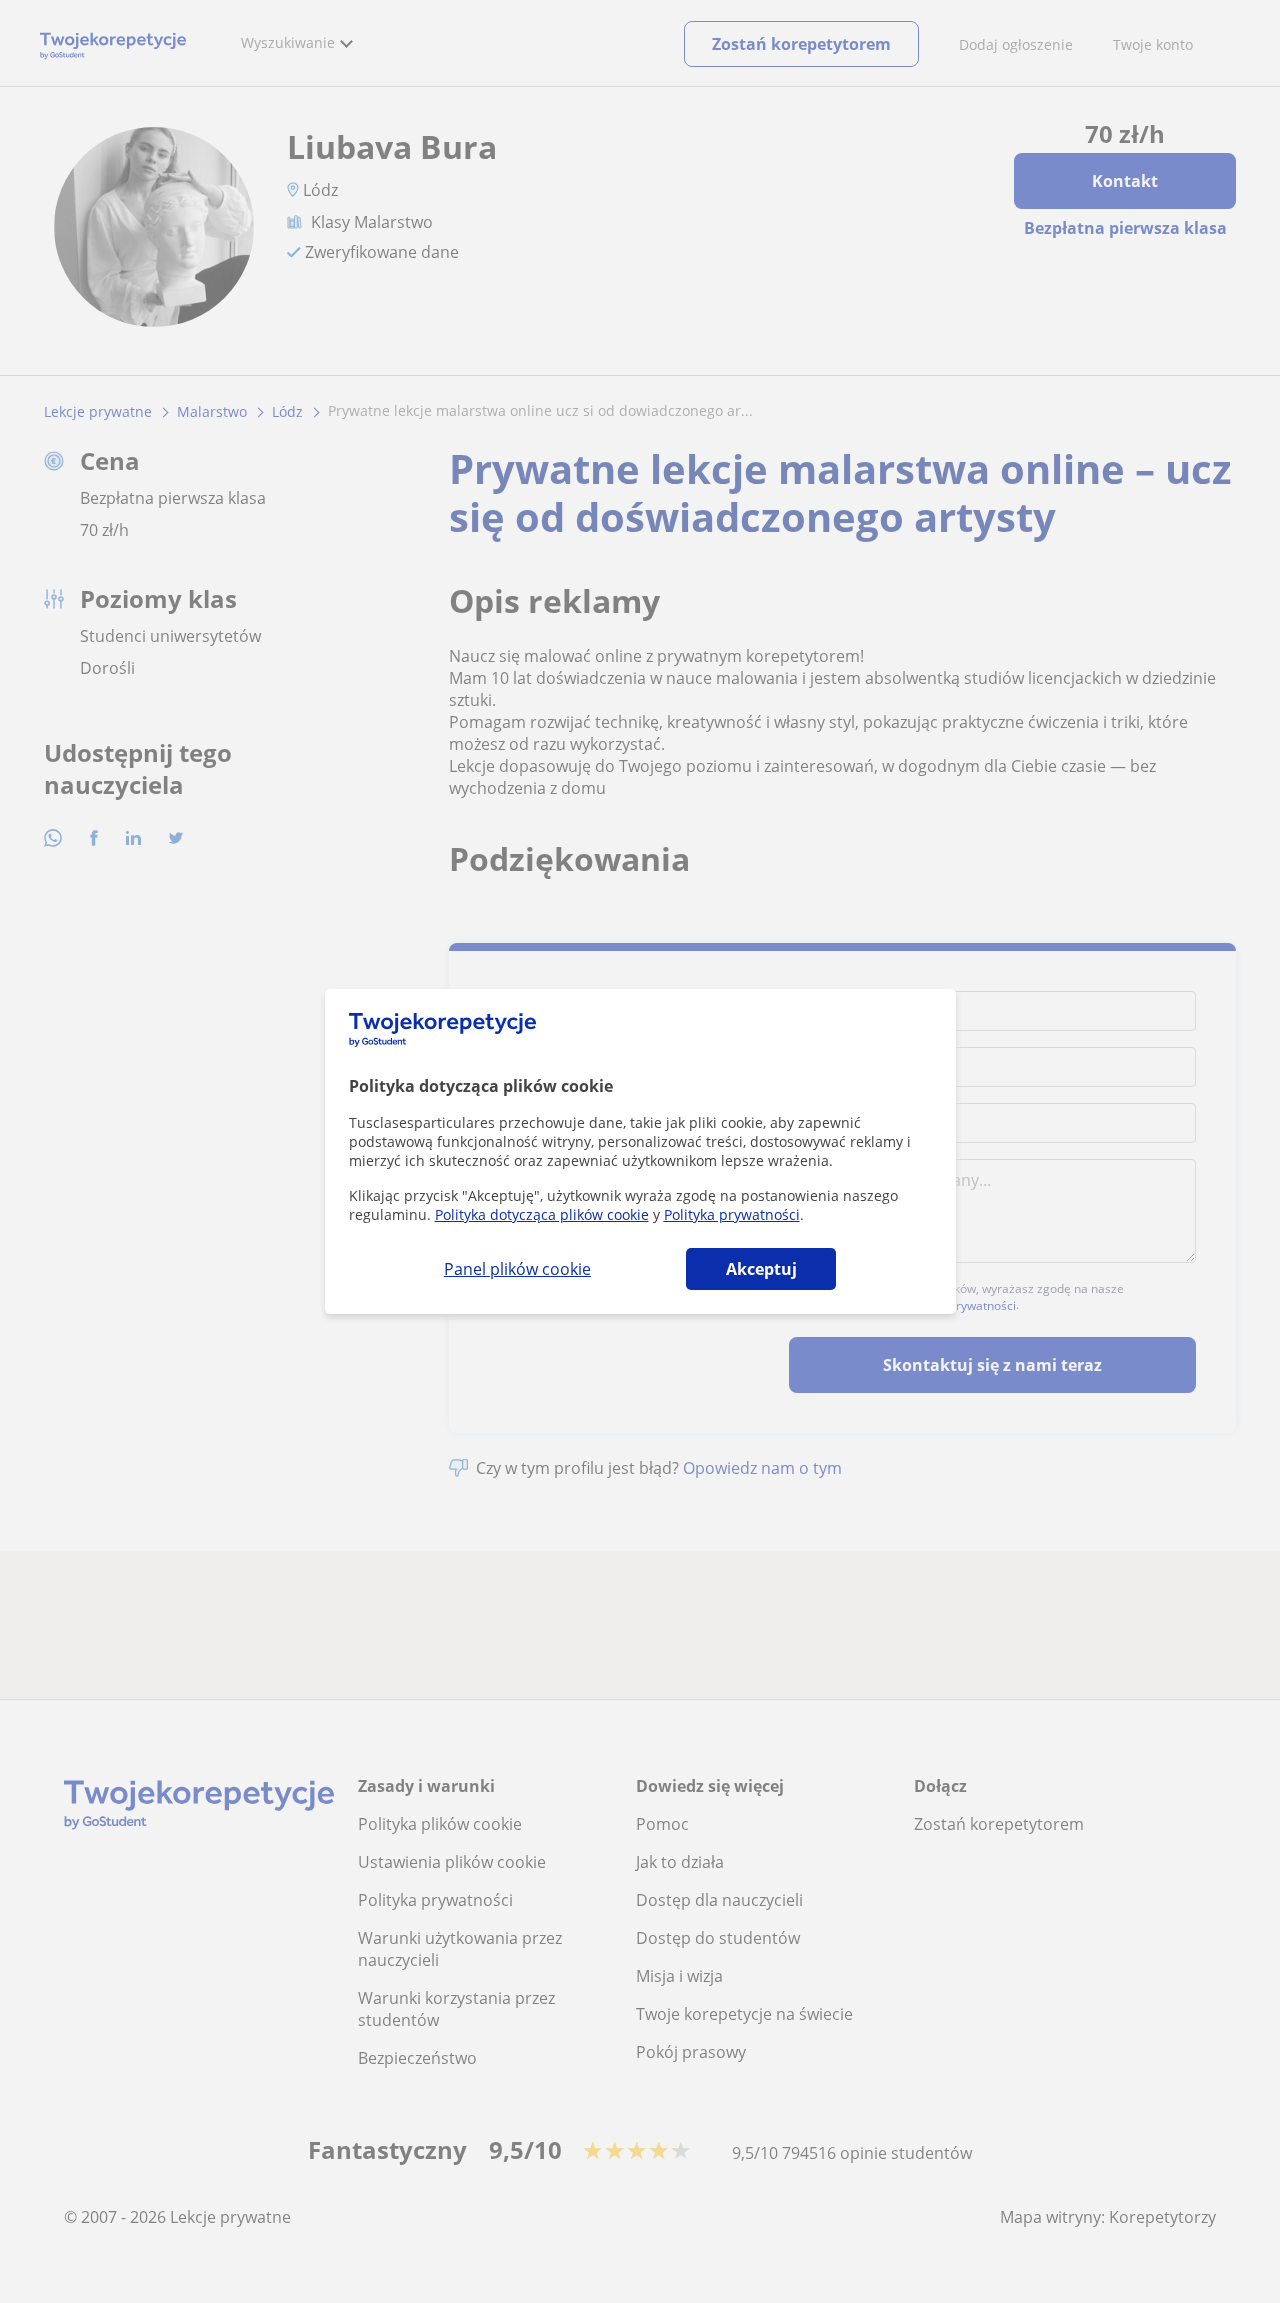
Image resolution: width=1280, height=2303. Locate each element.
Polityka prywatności (732, 1214)
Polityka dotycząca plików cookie (542, 1214)
